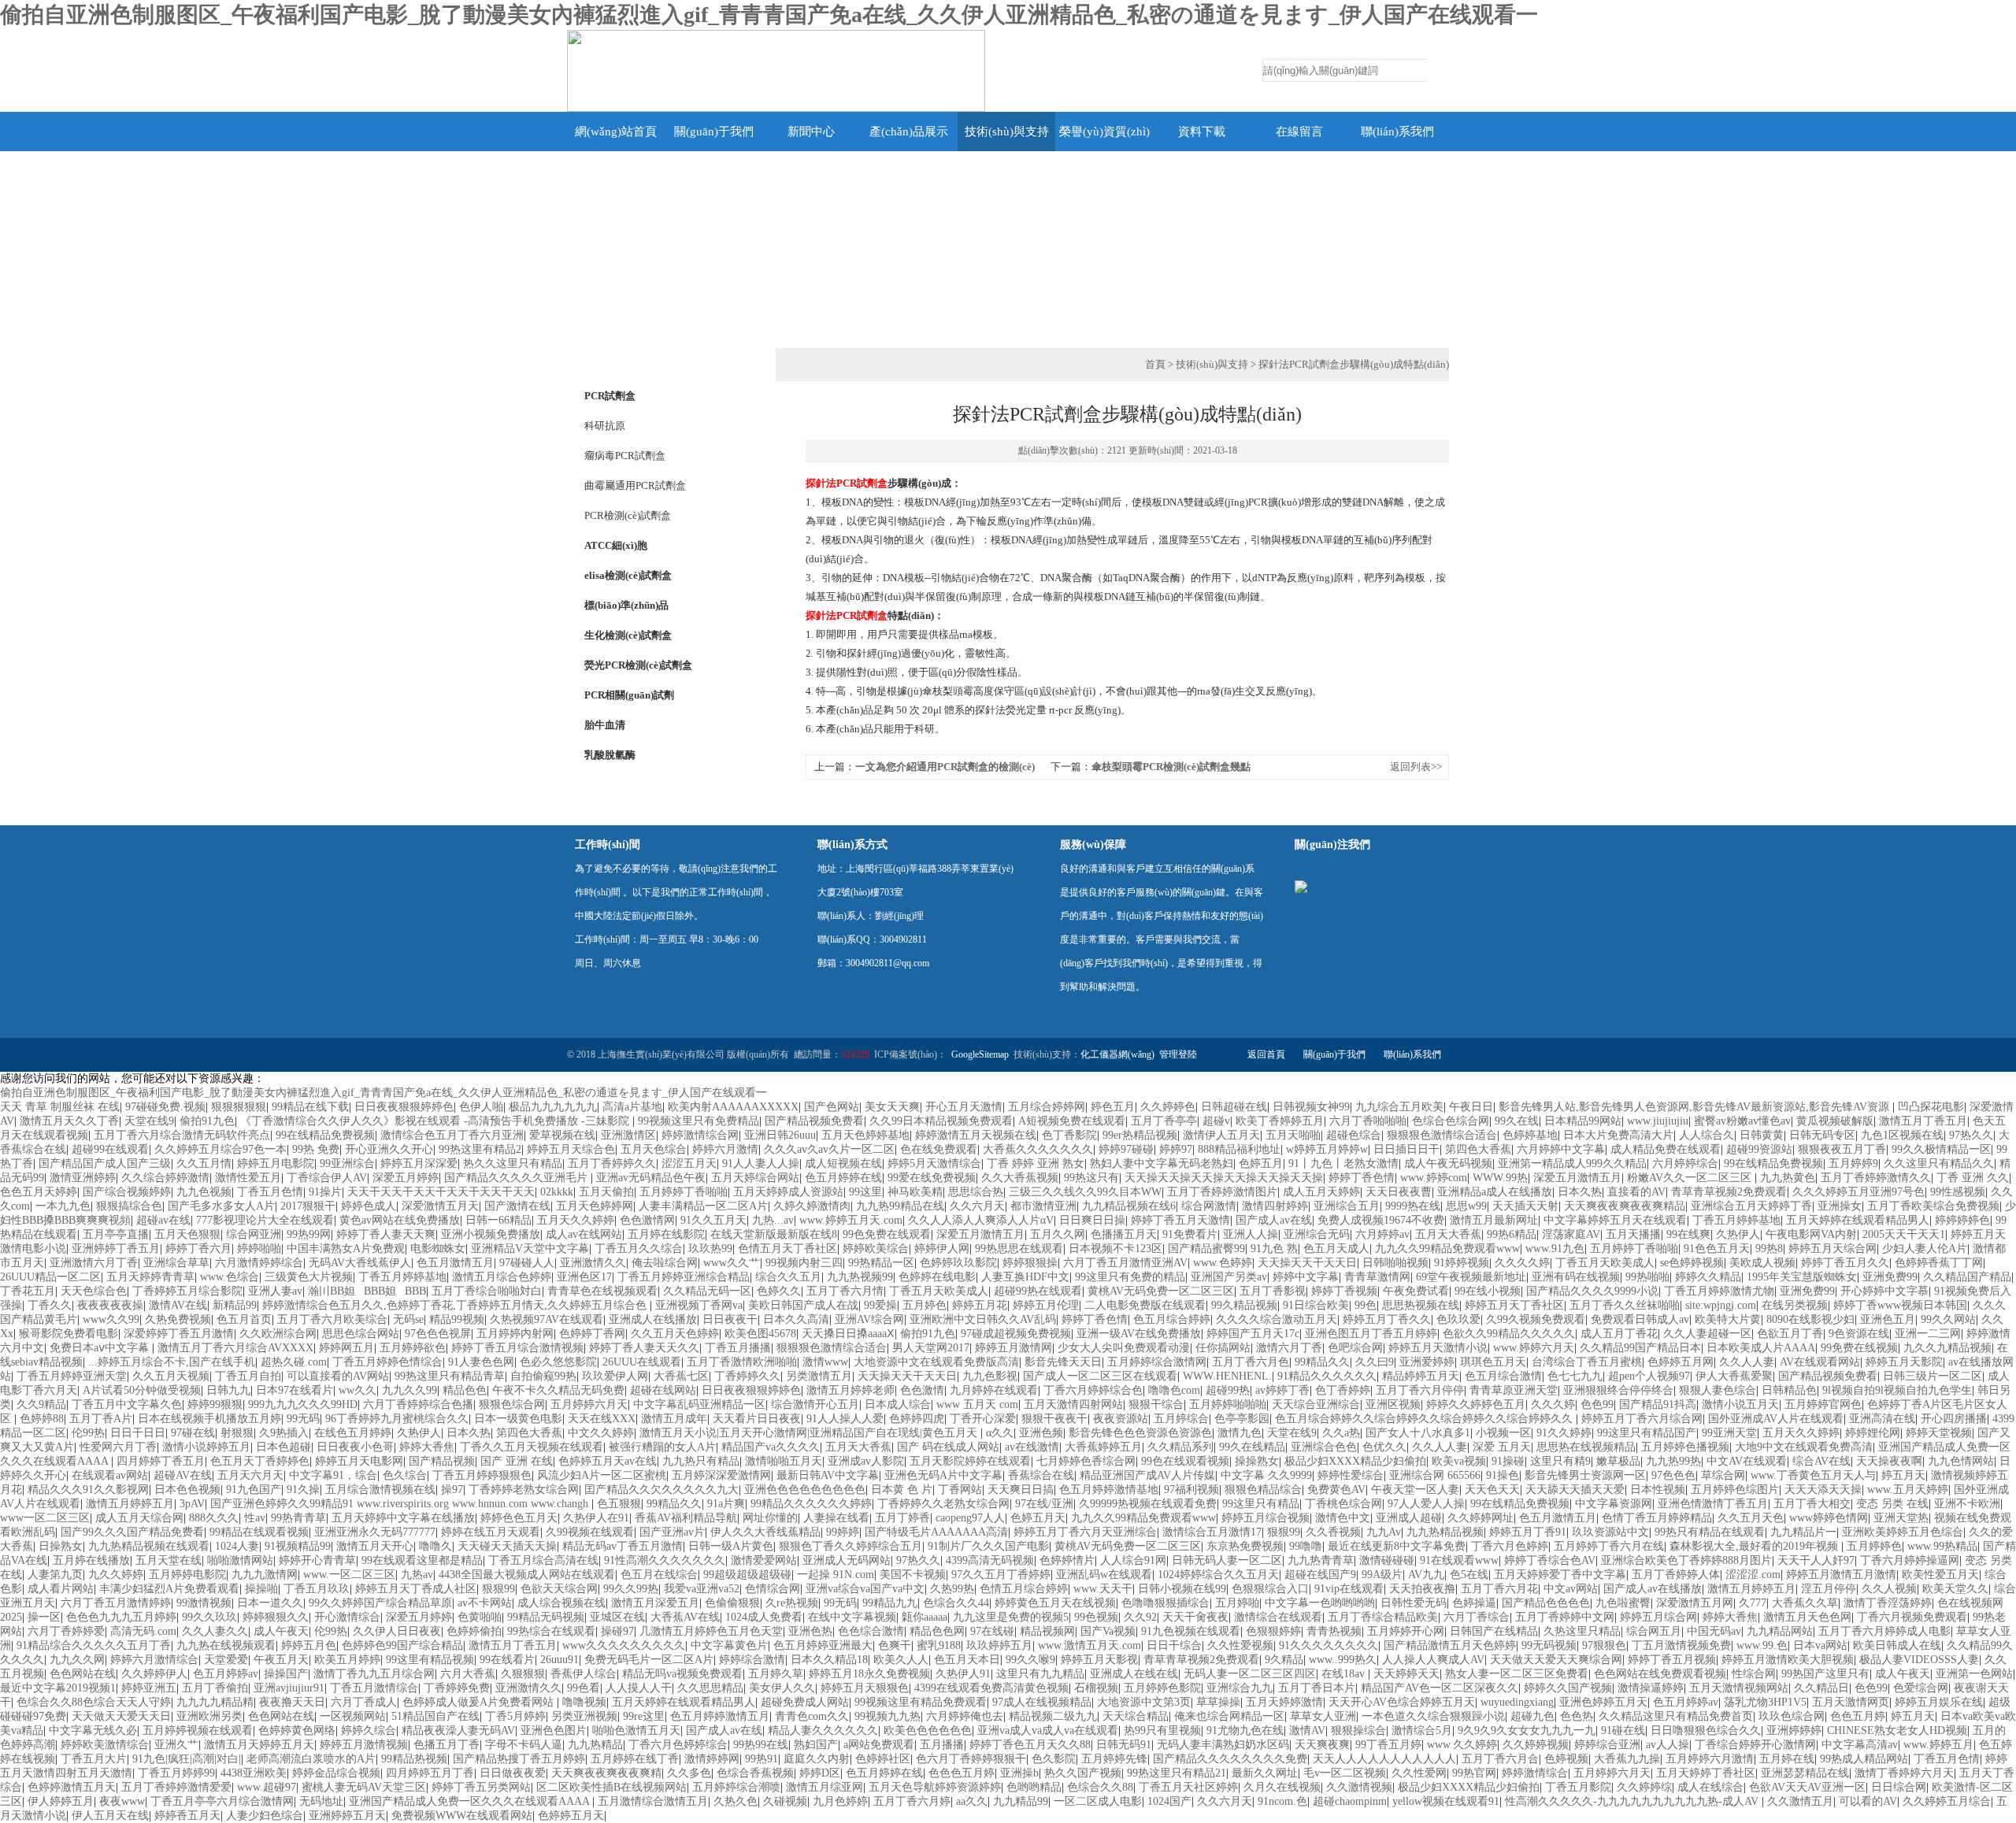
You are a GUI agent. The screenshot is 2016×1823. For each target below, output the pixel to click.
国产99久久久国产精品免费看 (132, 1532)
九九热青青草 (1321, 1560)
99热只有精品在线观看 (1710, 1532)
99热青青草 (298, 1518)
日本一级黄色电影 (518, 1419)
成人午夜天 (281, 1631)
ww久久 (358, 1390)
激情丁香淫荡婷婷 (1888, 1603)
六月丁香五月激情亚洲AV (1125, 1263)
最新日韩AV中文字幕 (828, 1475)
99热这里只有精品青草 (450, 1376)
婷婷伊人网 (942, 1249)
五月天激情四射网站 (1073, 1404)
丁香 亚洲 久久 (1973, 1178)
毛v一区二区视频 (1345, 1773)
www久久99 (111, 1319)
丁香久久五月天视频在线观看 (532, 1447)
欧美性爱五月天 (1940, 1575)
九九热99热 (1673, 1461)
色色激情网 (647, 1220)
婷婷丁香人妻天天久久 (644, 1348)
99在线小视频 (1488, 1291)
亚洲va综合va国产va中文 (865, 1589)
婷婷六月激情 (725, 1149)
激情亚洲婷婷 (83, 1178)
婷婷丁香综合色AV (1550, 1560)
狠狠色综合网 (512, 1404)
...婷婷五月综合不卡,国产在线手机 (172, 1362)
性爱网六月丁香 (118, 1447)
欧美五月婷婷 (347, 1660)
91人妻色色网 (481, 1362)
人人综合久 (1707, 1135)
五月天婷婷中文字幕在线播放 (403, 1518)
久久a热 (1341, 1433)
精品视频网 (1047, 1631)
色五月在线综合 (659, 1575)
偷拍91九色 (207, 1121)
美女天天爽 (892, 1107)
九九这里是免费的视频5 (1011, 1617)
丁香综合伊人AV (327, 1178)
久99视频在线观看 (590, 1532)
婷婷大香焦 (427, 1447)
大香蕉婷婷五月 (1103, 1447)
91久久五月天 (713, 1220)
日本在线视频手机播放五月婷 (209, 1419)
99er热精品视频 (1140, 1135)
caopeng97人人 (970, 1518)
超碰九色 (1532, 1716)
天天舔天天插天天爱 (1575, 1490)
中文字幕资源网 (1614, 1504)
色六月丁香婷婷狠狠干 (971, 1759)
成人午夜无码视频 (1448, 1163)
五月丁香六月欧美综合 (332, 1319)
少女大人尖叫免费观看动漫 (1124, 1348)
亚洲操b (1019, 1773)
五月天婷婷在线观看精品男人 (1858, 1220)
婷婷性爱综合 (1351, 1475)
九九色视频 (204, 1192)
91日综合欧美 (1316, 1305)
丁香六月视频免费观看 (1912, 1617)
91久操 (303, 1490)
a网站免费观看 (879, 1745)
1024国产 (1169, 1801)
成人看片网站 (61, 1589)
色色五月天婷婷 (39, 1192)
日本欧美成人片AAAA (1761, 1348)
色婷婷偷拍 (474, 1631)
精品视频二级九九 (1053, 1716)
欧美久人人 (901, 1660)
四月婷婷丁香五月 (161, 1461)
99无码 (303, 1419)
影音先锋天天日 (1063, 1362)
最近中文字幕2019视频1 (58, 1688)
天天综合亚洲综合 (1316, 1404)
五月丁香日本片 (1317, 1688)
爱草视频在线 (562, 1135)
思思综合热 (976, 1192)
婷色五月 (1113, 1107)
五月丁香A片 (101, 1419)
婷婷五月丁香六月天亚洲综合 (1085, 1532)
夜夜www (122, 1801)
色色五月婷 (1858, 1716)
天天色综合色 (94, 1291)
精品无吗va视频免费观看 (682, 1674)
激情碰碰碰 (1387, 1560)
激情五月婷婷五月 (130, 1504)
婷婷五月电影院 (276, 1163)
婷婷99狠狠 (215, 1404)
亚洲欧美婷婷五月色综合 (1903, 1532)
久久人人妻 (1747, 1362)
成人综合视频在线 (561, 1603)
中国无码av (1714, 1631)
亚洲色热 (810, 1631)
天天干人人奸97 (1816, 1560)
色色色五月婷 (962, 1773)
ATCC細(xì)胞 (616, 545)
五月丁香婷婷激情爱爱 (176, 1787)
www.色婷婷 (1223, 1263)
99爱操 (880, 1305)
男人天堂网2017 (931, 1348)
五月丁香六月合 (1500, 1759)
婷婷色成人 (369, 1206)
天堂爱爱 (226, 1660)
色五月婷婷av (226, 1674)
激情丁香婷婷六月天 (1904, 1773)
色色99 (1597, 1404)
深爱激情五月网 (1695, 1603)
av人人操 (1668, 1745)
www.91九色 (1555, 1249)
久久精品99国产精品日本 (1640, 1348)
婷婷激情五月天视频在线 (976, 1135)
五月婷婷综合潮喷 (736, 1787)
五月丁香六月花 (1499, 1589)
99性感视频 (1958, 1192)
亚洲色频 (1041, 1433)
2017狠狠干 (308, 1206)
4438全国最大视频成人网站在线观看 (527, 1575)
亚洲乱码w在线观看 (1104, 1575)
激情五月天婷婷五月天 (259, 1745)
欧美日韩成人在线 (1897, 1645)
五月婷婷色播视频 (1685, 1447)
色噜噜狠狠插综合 (1165, 1603)
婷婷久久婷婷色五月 (1476, 1404)
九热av (417, 1575)
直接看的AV (1636, 1192)
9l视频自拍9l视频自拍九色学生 (1897, 1390)
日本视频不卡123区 (1115, 1249)
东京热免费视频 (1245, 1546)
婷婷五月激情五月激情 (1841, 1575)
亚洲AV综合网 (869, 1319)
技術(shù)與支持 (1007, 132)
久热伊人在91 (596, 1518)
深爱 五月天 (1502, 1447)
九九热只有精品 (701, 1461)
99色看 (584, 1688)
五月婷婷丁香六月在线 (1609, 1546)
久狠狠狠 (523, 1674)
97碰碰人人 (527, 1263)
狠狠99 (1284, 1532)
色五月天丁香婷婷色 (260, 1461)
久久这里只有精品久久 (1939, 1163)
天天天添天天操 (1823, 1490)
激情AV (1307, 1730)
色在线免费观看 (939, 1149)
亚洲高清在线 (1882, 1419)
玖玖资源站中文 (1610, 1532)
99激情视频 (204, 1603)
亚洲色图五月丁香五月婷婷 (1371, 1334)
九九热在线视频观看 (226, 1645)
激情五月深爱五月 (655, 1603)
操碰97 (617, 1631)
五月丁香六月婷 (912, 1801)
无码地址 (321, 1801)
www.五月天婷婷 (1908, 1490)
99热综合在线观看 (551, 1631)
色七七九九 (1575, 1376)
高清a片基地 (632, 1107)
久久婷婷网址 (1480, 1518)
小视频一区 (1503, 1433)
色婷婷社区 (883, 1759)
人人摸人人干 (639, 1688)
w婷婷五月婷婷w (1327, 1149)
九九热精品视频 (1445, 1532)
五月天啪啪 (1293, 1135)
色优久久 (1384, 1447)
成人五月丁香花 (1619, 1334)
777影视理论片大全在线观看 (265, 1220)
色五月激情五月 (455, 1263)
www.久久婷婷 (1462, 1745)
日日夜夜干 (730, 1319)
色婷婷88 (42, 1419)
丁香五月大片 (94, 1759)
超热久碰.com (294, 1362)
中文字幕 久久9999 (1266, 1475)
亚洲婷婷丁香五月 (116, 1249)
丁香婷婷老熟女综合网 (524, 1490)
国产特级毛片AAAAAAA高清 (936, 1532)
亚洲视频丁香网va (699, 1305)
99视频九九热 (888, 1716)
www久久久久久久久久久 (624, 1645)
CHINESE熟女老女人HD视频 (1897, 1730)
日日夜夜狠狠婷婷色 (404, 1107)
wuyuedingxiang (1517, 1702)
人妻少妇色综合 (265, 1816)
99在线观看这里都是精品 (422, 1560)
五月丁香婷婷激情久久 (1876, 1178)
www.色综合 (230, 1277)
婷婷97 (1176, 1149)
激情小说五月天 (1740, 1404)
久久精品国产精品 (1967, 1277)
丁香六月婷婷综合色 (1093, 1390)
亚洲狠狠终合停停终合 (1618, 1390)
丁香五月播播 (738, 1348)
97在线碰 (992, 1631)
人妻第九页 (55, 1575)
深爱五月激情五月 (1577, 1178)
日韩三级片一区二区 (1933, 1376)
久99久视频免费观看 (1536, 1319)
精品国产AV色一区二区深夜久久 (1440, 1688)
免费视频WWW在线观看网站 (462, 1816)
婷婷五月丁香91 (1528, 1532)
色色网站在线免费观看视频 (1660, 1674)
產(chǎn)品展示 (909, 132)
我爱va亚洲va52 (702, 1589)
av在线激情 (1032, 1447)
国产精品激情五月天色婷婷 (1450, 1645)
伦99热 (88, 1433)
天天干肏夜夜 (1195, 1617)
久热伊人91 (963, 1674)
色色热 (1577, 1716)
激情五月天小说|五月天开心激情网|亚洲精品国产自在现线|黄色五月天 (810, 1433)
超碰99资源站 (1759, 1149)
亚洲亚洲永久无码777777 (375, 1532)
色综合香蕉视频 (755, 1773)
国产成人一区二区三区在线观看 (1100, 1376)
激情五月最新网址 (1494, 1220)
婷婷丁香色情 (1362, 1178)
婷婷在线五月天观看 (491, 1532)
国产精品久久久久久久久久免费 (1230, 1759)
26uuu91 (560, 1660)
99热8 (1769, 1249)
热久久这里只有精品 (513, 1163)
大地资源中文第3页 (1144, 1702)
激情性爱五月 (248, 1178)
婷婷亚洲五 (149, 1688)
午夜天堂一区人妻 (1415, 1490)
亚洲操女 (1840, 1206)
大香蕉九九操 (1627, 1759)
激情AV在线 (178, 1305)
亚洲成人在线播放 (653, 1319)
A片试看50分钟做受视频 (142, 1390)
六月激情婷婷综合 (259, 1263)
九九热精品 (595, 1745)
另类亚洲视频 (584, 1716)
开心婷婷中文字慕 (1884, 1291)
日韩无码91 (1124, 1745)
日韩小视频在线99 (1182, 1589)
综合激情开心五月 (815, 1404)
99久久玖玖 (209, 1617)
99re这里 (644, 1716)
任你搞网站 (1223, 1348)
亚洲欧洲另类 (209, 1716)
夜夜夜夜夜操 (110, 1305)
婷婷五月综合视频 (1266, 1518)
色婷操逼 (1474, 1603)
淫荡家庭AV (1571, 1234)
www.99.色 (1762, 1645)
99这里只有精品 (1261, 1504)
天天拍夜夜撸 (1422, 1589)
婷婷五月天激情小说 (1438, 1348)
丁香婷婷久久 (747, 1376)
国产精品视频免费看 (814, 1121)
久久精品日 (1821, 1688)
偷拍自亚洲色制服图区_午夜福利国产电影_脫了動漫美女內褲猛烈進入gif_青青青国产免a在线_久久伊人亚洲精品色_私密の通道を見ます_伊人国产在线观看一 (769, 15)
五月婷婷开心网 (1406, 1631)
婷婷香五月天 (187, 1816)
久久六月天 (977, 1206)
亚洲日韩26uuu (780, 1135)
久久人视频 (1889, 1589)
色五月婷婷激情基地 (1109, 1490)
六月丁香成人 (364, 1702)
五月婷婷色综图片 (1735, 1490)
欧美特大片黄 (1728, 1319)
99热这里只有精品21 (1177, 1773)
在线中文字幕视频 (852, 1617)
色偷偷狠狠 (732, 1603)
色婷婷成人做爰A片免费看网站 (480, 1702)
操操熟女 (1257, 1461)
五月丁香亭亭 (1164, 1121)
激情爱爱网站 (764, 1560)
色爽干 (895, 1645)
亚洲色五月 (1888, 1319)
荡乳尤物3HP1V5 (1765, 1702)
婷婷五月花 (980, 1305)
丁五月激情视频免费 (1681, 1645)
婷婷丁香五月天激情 (1180, 1220)
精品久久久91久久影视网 (88, 1490)
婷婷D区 (820, 1773)
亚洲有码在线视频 (1576, 1277)
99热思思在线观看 (1019, 1249)
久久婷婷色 (1168, 1107)
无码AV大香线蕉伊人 (360, 1263)
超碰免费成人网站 (805, 1702)
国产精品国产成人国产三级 (105, 1163)
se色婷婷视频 (1692, 1263)
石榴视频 (1096, 1688)
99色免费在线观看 (887, 1234)
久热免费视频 (178, 1319)
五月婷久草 (776, 1674)
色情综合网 (773, 1589)
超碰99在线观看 (110, 1149)
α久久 (1000, 1433)
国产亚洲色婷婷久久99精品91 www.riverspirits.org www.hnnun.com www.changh (401, 1504)
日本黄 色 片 (902, 1490)
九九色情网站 (1961, 1461)
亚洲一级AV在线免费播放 (1139, 1334)
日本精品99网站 (1583, 1121)
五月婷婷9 (1853, 1163)
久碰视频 (785, 1801)
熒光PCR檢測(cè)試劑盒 (638, 665)
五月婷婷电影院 (187, 1575)
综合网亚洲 (254, 1234)
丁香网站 (960, 1490)
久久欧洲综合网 (278, 1334)
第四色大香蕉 (1478, 1149)
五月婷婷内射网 (515, 1334)
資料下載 (1202, 132)
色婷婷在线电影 (937, 1277)
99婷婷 (843, 1532)
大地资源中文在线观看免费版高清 (936, 1362)
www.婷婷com (1434, 1178)
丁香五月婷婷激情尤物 (1719, 1291)
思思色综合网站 (361, 1334)
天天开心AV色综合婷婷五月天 (1402, 1702)
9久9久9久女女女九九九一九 (1527, 1730)
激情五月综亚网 (825, 1787)
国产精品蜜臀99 (1206, 1249)
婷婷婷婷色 (1962, 1220)
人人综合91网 (1133, 1560)
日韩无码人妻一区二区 (1227, 1560)
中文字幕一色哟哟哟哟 (1320, 1603)
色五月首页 (244, 1319)
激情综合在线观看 (1278, 1617)
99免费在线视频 (1859, 1348)
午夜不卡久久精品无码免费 (558, 1390)
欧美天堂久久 (1955, 1589)
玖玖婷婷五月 (999, 1645)
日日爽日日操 (1092, 1220)
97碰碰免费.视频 (165, 1107)
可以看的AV (1868, 1801)
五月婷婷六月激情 (1710, 1759)
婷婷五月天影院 (1904, 1362)
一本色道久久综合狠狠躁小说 (1433, 1716)
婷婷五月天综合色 (571, 1149)
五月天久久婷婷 (576, 1220)
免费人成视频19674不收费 (1381, 1220)
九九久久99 (409, 1390)
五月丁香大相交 (1812, 1504)
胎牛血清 (605, 725)
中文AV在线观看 (1747, 1461)
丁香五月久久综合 (639, 1249)
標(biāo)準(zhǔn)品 (626, 605)
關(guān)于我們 (714, 132)
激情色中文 (1343, 1518)
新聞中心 (811, 132)
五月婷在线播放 (91, 1560)
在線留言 (1299, 132)
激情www (825, 1362)
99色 (1366, 1305)
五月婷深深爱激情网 (721, 1475)
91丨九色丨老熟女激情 (1343, 1163)
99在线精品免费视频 (325, 1135)
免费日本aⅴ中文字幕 (101, 1348)
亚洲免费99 (1890, 1277)
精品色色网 (937, 1631)
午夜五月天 (281, 1660)
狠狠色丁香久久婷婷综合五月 (850, 1546)
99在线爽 (1688, 1234)
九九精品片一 (1803, 1532)
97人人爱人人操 (1426, 1504)
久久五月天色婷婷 (675, 1334)
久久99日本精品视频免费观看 (941, 1121)
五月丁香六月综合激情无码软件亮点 (182, 1135)
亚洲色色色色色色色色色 (805, 1490)
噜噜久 (435, 1546)
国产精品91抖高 (1658, 1404)
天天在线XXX (602, 1419)
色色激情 (922, 1390)
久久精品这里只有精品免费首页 (1676, 1716)
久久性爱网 (1419, 1773)
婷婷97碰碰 (1126, 1149)
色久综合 (405, 1475)
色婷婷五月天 (571, 1816)
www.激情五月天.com (1090, 1645)
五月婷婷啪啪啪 (1228, 1404)
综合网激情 (1209, 1206)
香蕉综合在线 (1041, 1475)
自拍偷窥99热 (543, 1376)
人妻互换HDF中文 (1025, 1277)
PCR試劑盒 (610, 396)
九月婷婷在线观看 (994, 1390)
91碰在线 (1623, 1730)
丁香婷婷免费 (457, 1688)
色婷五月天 (1038, 1518)
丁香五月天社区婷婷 (1188, 1787)
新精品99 (235, 1305)
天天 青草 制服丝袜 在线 (60, 1107)
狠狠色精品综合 (1263, 1490)
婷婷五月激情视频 (364, 1745)
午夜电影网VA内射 (1811, 1234)
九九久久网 (77, 1660)
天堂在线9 (149, 1121)
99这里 (865, 1192)
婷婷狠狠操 (1030, 1263)
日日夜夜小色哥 (355, 1447)
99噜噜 (1306, 1546)
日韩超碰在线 (1234, 1107)
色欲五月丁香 (1790, 1334)
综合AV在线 (1821, 1461)
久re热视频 (792, 1603)
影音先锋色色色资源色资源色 (1140, 1433)
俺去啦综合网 (665, 1263)
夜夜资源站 (1121, 1419)
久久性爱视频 (1240, 1645)
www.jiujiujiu (1658, 1121)
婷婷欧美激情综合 (105, 1745)
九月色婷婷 (840, 1801)
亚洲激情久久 (593, 1263)
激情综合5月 (1422, 1730)
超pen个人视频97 (1649, 1376)
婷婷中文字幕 (1306, 1277)
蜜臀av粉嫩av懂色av (1742, 1121)
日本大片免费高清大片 (1618, 1135)
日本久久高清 (796, 1319)
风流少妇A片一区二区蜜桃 (602, 1475)
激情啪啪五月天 (784, 1461)
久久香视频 (1333, 1532)
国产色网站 (832, 1107)
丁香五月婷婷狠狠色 (482, 1475)
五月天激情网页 (1851, 1702)
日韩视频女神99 (1311, 1107)
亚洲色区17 (584, 1277)
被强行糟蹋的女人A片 (662, 1447)
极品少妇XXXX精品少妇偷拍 (1355, 1461)
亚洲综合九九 (1240, 1688)
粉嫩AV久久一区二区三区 (1691, 1178)
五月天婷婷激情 (1284, 1702)
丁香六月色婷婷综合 (678, 1745)
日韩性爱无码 (1414, 1603)
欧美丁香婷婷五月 (1280, 1121)
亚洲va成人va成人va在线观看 (1048, 1730)
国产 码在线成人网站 (948, 1447)
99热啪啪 (1647, 1277)
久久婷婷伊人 (154, 1674)
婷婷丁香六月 (198, 1249)
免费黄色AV (1336, 1490)
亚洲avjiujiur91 (289, 1688)
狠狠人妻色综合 (1718, 1390)
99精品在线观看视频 (259, 1532)
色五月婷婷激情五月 (720, 1716)
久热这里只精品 (1582, 1631)
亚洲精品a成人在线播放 (1495, 1192)
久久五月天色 (1751, 1518)
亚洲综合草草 (176, 1263)
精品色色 (465, 1390)
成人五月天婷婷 (1321, 1192)
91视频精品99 (298, 1546)
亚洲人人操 (1251, 1234)
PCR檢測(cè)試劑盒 (628, 515)
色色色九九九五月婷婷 (121, 1617)
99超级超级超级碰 (747, 1575)
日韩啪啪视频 (1395, 1263)
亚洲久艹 (176, 1745)
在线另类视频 (1795, 1305)
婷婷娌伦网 (1873, 1433)
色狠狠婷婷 (1273, 1631)
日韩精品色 (1789, 1390)
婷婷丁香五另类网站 (481, 1787)
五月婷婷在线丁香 (635, 1759)
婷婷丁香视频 (1344, 1291)
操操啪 (261, 1589)
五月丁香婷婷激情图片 (1222, 1192)
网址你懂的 (770, 1518)
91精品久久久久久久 (1327, 1376)
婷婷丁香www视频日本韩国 (1900, 1305)
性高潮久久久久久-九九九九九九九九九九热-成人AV (1633, 1801)
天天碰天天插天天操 (507, 1546)
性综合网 (1754, 1674)
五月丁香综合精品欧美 (1383, 1617)
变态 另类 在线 (1892, 1504)
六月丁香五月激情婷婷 (116, 1603)
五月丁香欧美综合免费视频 (1933, 1206)
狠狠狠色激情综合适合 (1442, 1135)
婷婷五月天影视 (1099, 1660)
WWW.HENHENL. (1227, 1376)
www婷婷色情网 (1829, 1518)
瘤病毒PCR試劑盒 (625, 456)
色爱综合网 (1921, 1688)
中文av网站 (1571, 1589)
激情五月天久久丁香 (69, 1121)
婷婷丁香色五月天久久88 (1030, 1745)
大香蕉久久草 (1805, 1603)
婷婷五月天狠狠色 (865, 1688)
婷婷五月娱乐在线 (1939, 1702)
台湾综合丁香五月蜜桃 (1587, 1362)
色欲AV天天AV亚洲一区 (1807, 1787)
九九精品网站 (1780, 1631)
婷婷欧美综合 (876, 1249)
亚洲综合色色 (1324, 1447)
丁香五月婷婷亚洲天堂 (72, 1376)
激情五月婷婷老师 (850, 1390)
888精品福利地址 (1239, 1149)
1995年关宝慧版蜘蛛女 (1802, 1277)
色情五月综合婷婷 (1024, 1589)
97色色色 (1673, 1475)
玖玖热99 (710, 1249)
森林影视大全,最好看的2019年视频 (1755, 1546)
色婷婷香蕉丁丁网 (1939, 1263)
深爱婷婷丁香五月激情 (179, 1334)
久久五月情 (204, 1163)
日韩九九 (228, 1390)
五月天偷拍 (606, 1192)
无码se (408, 1319)
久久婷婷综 (1644, 1787)
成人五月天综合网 (139, 1518)
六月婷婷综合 (1685, 1163)
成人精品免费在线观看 (1666, 1149)
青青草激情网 (1377, 1277)
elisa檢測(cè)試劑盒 (628, 575)
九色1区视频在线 (1902, 1135)
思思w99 (1466, 1206)
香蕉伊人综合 (584, 1674)
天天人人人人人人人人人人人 (1384, 1759)
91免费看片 (1190, 1234)
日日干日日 (138, 1433)
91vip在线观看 (1349, 1589)
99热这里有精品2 (480, 1149)
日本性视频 (1658, 1490)
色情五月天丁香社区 (787, 1249)
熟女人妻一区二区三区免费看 (1517, 1674)
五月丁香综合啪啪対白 (487, 1291)
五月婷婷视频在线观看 (198, 1730)
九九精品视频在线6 (1129, 1206)
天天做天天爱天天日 (121, 1716)
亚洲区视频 (1393, 1404)
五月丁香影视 (1273, 1291)
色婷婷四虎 (917, 1419)
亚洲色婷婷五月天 (1603, 1702)
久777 (1753, 1603)
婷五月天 (1903, 1475)
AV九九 (1426, 1575)
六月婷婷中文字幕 (1561, 1149)
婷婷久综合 (369, 1730)
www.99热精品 (1942, 1546)
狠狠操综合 (1358, 1730)
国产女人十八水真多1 (1418, 1433)
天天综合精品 (1136, 1716)
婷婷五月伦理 (1046, 1305)
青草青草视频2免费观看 (1729, 1192)
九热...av (773, 1220)
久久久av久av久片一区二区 (829, 1149)
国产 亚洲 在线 (517, 1461)
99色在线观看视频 (1185, 1461)
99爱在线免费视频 (932, 1178)
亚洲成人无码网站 (847, 1560)
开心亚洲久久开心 (389, 1149)
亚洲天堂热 (1901, 1518)
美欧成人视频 (1762, 1263)
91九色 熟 (1274, 1249)
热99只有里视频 (1162, 1730)
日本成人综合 (898, 1404)
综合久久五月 (788, 1277)
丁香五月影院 (1578, 1787)
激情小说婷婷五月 (206, 1447)
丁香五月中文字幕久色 (127, 1404)
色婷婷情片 (1067, 1560)
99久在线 (1517, 1121)
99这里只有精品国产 (1647, 1433)
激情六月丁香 (1289, 1348)
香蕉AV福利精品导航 (686, 1518)
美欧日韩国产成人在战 (803, 1305)
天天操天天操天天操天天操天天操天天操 (1224, 1178)
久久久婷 (1553, 1404)
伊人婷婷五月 (61, 1801)
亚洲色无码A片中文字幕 (943, 1475)
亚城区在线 (617, 1617)
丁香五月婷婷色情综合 (387, 1362)
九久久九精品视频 (1947, 1348)
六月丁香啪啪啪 (1368, 1121)
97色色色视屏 (438, 1334)
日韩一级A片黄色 (731, 1546)
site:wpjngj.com (1721, 1305)
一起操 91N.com (836, 1575)
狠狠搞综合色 (129, 1206)
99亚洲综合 (347, 1163)
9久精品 (1284, 1660)
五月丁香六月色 (1251, 1362)
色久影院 (1054, 1759)
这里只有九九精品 (1040, 1674)
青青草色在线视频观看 (602, 1291)
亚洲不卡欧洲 (1967, 1504)
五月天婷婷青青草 (150, 1277)
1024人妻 (237, 1546)
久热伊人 (1738, 1234)
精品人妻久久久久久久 (823, 1730)
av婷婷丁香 (1282, 1390)
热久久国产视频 (1083, 1773)
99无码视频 (1549, 1645)
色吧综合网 (1355, 1348)
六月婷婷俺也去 (965, 1716)
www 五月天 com (977, 1404)
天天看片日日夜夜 (757, 1419)
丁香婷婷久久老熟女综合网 (943, 1504)
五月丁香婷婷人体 (1676, 1575)
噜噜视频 (584, 1702)
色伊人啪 (481, 1107)
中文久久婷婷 (601, 1433)
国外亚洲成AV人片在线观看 (1776, 1419)
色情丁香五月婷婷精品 (1657, 1518)
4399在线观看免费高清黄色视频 (991, 1688)
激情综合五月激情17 (1212, 1532)
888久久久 (214, 1518)
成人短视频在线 (843, 1163)
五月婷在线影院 (666, 1234)
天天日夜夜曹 (1399, 1192)
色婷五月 (1261, 1163)
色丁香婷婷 (1343, 1390)
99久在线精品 (1252, 1447)
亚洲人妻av (275, 1291)
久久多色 (689, 1773)
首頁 (1155, 364)
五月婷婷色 (1874, 1546)
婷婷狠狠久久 (276, 1617)
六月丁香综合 (1477, 1617)
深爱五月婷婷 (406, 1178)
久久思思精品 (710, 1688)
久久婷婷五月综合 (1947, 1801)
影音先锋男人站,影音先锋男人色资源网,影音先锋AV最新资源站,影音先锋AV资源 (1695, 1107)
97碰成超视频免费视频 (1016, 1334)
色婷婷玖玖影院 (958, 1263)
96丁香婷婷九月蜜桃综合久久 (397, 1419)
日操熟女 (61, 1546)
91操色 (1503, 1475)
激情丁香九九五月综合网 (374, 1674)
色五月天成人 (1336, 1249)
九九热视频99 (860, 1277)
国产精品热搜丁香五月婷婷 (519, 1759)
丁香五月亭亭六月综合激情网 (222, 1801)
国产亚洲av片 (672, 1532)
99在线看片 (507, 1660)
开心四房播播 (1954, 1419)
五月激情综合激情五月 (653, 1801)
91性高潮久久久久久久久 (665, 1560)
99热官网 (1474, 1773)
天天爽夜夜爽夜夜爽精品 (1625, 1206)
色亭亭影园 (1242, 1419)
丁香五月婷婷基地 (1736, 1220)
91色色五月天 (1717, 1249)
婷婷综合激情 (752, 1660)
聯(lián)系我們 (1397, 132)
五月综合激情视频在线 (380, 1490)
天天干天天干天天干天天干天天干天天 (441, 1192)
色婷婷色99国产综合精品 (402, 1645)
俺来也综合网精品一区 (1229, 1716)
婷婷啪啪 (259, 1249)
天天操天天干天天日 (1307, 1263)
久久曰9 (1375, 1362)
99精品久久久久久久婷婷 (811, 1504)
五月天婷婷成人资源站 (788, 1192)
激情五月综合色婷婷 (502, 1277)
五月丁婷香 (902, 1518)
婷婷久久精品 (1708, 1277)
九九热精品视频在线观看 (149, 1546)
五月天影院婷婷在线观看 (970, 1461)
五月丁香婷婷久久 (612, 1163)
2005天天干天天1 (1904, 1234)
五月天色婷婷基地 (865, 1135)
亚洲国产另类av (1229, 1277)
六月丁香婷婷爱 (66, 1631)
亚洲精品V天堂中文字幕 (530, 1249)
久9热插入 (284, 1433)
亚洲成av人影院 (866, 1461)
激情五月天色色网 (1807, 1617)
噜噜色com (1174, 1390)
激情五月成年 (674, 1419)
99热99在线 (761, 1745)
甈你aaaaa (925, 1617)
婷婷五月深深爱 (419, 1163)
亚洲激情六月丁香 (94, 1263)
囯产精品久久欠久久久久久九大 (661, 1490)
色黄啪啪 (480, 1617)
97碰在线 (193, 1433)
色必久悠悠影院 (558, 1362)
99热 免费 (316, 1149)
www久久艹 (732, 1263)
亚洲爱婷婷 (1427, 1362)
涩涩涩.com (1753, 1575)
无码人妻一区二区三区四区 (1250, 1674)
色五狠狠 (619, 1504)
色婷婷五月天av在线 (608, 1461)
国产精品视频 (442, 1461)
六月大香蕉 (468, 1674)
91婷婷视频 (1462, 1263)
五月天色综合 (654, 1149)
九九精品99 (1021, 1801)
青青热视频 (1334, 1631)
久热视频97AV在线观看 (547, 1319)
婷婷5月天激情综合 (934, 1163)
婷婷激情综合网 (700, 1135)
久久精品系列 (1180, 1447)
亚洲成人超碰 (1409, 1518)
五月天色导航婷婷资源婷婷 (935, 1787)
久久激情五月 (1800, 1801)
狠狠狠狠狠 (239, 1107)
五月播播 (942, 1745)
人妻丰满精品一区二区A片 (703, 1206)
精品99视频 (457, 1319)
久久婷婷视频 (1536, 1745)
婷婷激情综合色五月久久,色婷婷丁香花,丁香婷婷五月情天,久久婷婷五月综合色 (456, 1305)
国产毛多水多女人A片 (221, 1206)
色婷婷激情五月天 (72, 1787)
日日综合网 (1899, 1787)
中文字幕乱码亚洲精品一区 (699, 1404)
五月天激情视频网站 (1739, 1688)
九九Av (1384, 1532)
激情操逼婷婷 (1651, 1688)
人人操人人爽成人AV (1433, 1660)
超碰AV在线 (183, 1475)
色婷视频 (1566, 1759)
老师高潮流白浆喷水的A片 (311, 1759)
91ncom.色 (1282, 1801)
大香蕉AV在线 (685, 1617)
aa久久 (972, 1801)
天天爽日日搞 (1021, 1490)
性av (255, 1518)
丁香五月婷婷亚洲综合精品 (684, 1277)
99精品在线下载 (310, 1107)
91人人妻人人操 (761, 1163)
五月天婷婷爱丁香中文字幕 (1560, 1575)
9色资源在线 (1859, 1334)
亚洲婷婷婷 (1794, 1730)
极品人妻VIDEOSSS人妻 (1919, 1660)
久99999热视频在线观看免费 (1148, 1504)
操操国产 (286, 1674)
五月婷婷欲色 (413, 1348)
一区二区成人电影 (1098, 1801)
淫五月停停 (1829, 1589)
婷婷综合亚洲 (1607, 1745)
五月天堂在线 (169, 1560)
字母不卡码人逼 (524, 1745)
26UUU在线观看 (642, 1362)
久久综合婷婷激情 (165, 1178)
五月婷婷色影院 (1162, 1688)
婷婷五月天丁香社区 (1514, 1305)
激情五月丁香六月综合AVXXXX (235, 1348)
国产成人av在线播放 (1653, 1589)
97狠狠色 (1604, 1645)
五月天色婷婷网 (595, 1206)
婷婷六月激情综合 (154, 1660)
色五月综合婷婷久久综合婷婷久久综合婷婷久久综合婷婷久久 (1425, 1419)
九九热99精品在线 (900, 1206)
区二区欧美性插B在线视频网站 (611, 1787)
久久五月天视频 (171, 1376)
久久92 (1140, 1617)
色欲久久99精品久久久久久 (1509, 1334)
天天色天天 (1492, 1490)
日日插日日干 (1406, 1149)
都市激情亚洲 (1043, 1206)
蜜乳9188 (939, 1645)
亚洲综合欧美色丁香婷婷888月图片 (1686, 1560)
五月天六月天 (250, 1475)
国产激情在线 (517, 1206)
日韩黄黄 (1762, 1135)
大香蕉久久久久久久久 (1038, 1149)
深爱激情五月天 (440, 1206)
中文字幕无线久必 (93, 1730)
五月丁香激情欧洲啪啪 (742, 1362)
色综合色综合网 (1451, 1121)
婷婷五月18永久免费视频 (869, 1674)
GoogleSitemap (980, 1054)
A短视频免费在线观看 (1072, 1121)
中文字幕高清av (1860, 1745)
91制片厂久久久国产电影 (988, 1546)
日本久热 (1580, 1192)
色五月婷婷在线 (843, 1178)
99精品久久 (1322, 1362)
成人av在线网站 (584, 1234)
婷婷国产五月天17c (1253, 1334)
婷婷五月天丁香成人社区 (416, 1589)
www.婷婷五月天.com (851, 1220)
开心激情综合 (347, 1617)
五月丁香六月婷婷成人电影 (1884, 1631)
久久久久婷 (1522, 1263)
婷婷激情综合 (1535, 1773)
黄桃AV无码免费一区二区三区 (1161, 1291)
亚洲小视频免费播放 (491, 1234)
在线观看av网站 (110, 1475)
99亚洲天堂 (1729, 1433)
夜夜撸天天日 (292, 1702)
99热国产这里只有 (1825, 1674)
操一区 (44, 1617)
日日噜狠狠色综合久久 (1706, 1730)
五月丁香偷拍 (215, 1688)
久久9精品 (41, 1404)
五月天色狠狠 (187, 1234)
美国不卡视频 (913, 1575)
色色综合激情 (871, 1631)
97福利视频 (1191, 1490)
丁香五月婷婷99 (176, 1773)
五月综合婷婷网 (1047, 1107)
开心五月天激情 (964, 1107)
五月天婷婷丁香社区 (1706, 1773)
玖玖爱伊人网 (615, 1376)
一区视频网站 (353, 1716)
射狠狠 (237, 1433)
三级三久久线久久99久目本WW (1085, 1192)
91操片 (325, 1192)
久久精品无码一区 (707, 1291)
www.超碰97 (267, 1787)
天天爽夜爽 (1322, 1745)
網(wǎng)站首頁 (616, 132)
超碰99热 (1228, 1390)
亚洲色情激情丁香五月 (1713, 1504)
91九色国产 (254, 1490)
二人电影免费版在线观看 (1145, 1305)
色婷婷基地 (1530, 1135)
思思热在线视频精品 (1586, 1447)
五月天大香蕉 (1448, 1234)
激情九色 (1240, 1433)
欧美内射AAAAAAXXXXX (733, 1107)
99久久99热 (631, 1589)
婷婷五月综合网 (1658, 1617)
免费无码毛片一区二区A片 (649, 1660)
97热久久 (1971, 1135)
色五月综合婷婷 (1172, 1319)
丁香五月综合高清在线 (543, 1560)
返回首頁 (1266, 1054)
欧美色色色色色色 (928, 1730)
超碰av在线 (163, 1220)
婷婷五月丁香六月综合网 (1642, 1419)
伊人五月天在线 (110, 1816)
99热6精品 (1512, 1234)
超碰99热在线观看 (1038, 1291)
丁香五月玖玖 (317, 1589)
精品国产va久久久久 (771, 1447)
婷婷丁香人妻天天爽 (386, 1234)
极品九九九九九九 (553, 1107)
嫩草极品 (1618, 1461)
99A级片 (1382, 1575)
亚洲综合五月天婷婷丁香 (1751, 1206)
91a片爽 (726, 1504)
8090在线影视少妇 (1810, 1319)
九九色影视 (990, 1376)
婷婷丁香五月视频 (1672, 1660)
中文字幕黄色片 (729, 1645)
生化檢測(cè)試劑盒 (628, 635)
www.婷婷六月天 (1534, 1348)
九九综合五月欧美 (1399, 1107)
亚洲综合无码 (1317, 1234)
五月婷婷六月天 (589, 1404)
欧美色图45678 (760, 1334)
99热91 (762, 1759)
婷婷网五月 (346, 1348)
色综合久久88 (1100, 1787)
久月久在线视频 (1282, 1787)
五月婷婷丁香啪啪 (684, 1192)
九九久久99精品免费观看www (1447, 1249)
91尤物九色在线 (1245, 1730)
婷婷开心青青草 (317, 1560)
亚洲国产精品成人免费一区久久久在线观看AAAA (471, 1801)
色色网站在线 (83, 1674)
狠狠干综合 (1156, 1404)
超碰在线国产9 (1320, 1575)
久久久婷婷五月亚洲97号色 (1858, 1192)
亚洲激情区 (628, 1135)
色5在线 (1469, 1575)
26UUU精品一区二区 (50, 1277)
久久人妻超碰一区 (1707, 1334)
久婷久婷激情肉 (812, 1206)
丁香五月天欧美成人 (1605, 1263)
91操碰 (1508, 1461)
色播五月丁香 (447, 1745)
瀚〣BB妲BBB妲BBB (367, 1291)
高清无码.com (143, 1631)
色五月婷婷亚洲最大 (823, 1645)
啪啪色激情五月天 (636, 1730)
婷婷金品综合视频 (336, 1773)
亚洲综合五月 (1347, 1206)
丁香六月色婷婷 (1510, 1546)
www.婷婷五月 (1938, 1745)
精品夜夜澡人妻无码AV (458, 1730)
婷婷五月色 (309, 1645)
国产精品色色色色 (1546, 1603)
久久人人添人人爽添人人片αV (981, 1220)
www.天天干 (1103, 1589)
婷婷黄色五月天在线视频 (1055, 1603)
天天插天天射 (1525, 1206)
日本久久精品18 (829, 1660)
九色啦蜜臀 (1623, 1603)
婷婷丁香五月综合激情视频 (517, 1348)
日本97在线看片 (295, 1390)
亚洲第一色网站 (1974, 1674)
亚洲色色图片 (554, 1730)
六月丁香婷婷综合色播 (418, 1404)
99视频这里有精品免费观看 (921, 1702)
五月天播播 (1633, 1234)
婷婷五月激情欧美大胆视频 (1788, 1660)
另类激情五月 (819, 1376)
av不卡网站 (485, 1603)
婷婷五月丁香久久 (1387, 1319)
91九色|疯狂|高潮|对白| (187, 1759)
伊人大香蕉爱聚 (1734, 1376)
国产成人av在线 (1274, 1220)
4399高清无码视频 (990, 1560)
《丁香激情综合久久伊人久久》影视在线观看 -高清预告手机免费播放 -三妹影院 (436, 1121)
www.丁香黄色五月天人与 (1813, 1475)
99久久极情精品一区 (1941, 1149)
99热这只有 (1091, 1178)
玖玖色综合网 (1792, 1716)
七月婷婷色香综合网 (1086, 1461)
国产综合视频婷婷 (127, 1192)
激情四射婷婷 (1275, 1206)
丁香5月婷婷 (515, 1716)
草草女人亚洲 (1323, 1716)
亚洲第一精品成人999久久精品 (1572, 1163)
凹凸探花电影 (1931, 1107)
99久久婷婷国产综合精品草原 (380, 1603)
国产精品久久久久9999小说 (1592, 1291)
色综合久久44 (956, 1603)
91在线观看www (1459, 1560)
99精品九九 (890, 1603)
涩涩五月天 (689, 1163)
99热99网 (309, 1234)
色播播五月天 (1124, 1234)
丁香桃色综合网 (1343, 1504)
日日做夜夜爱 (513, 1773)
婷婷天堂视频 (1939, 1433)
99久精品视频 (1244, 1305)
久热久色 (736, 1801)
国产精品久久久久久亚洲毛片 (517, 1178)
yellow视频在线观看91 (1446, 1801)
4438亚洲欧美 (254, 1773)
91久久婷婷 (1564, 1433)
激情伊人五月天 (1221, 1135)
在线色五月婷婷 (353, 1433)
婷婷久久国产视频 (1568, 1688)
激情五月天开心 (375, 1546)
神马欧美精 (915, 1192)
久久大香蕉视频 (1020, 1178)
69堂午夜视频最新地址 (1471, 1277)
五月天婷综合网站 (755, 1178)
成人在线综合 (1710, 1787)
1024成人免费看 (764, 1617)
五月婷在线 (1787, 1759)
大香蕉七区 (681, 1376)
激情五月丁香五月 (1923, 1121)
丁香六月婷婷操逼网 (1910, 1560)
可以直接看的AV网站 (338, 1376)
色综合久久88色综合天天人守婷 (94, 1702)
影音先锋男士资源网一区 (1585, 1475)
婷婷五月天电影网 (359, 1461)
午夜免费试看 (1416, 1291)
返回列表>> (1416, 767)
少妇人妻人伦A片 (1925, 1249)
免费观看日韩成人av (1640, 1319)
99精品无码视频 (546, 1617)
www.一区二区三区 (349, 1575)
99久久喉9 (1030, 1660)
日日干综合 (1174, 1645)
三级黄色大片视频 (309, 1277)
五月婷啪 (1237, 1603)
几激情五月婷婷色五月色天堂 (711, 1631)
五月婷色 (925, 1305)
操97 (452, 1490)
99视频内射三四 (804, 1263)
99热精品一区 (881, 1263)
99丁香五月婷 (1388, 1745)
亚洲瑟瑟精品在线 (1805, 1773)
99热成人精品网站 (1864, 1759)
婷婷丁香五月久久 (1845, 1263)
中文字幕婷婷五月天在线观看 (1615, 1220)
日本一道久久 (270, 1603)
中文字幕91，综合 (333, 1475)
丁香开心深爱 (983, 1419)
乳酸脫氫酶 (610, 755)
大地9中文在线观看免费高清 (1804, 1447)
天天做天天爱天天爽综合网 (1556, 1660)
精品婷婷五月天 (1421, 1376)
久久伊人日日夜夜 (397, 1631)
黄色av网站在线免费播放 (400, 1220)
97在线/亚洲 (1044, 1504)
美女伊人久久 (782, 1688)
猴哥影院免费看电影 (69, 1334)
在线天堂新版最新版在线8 (774, 1234)
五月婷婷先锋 (1114, 1759)
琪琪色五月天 (1493, 1362)
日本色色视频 (187, 1490)
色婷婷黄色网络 (297, 1730)
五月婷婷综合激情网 (1157, 1362)
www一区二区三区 (45, 1518)
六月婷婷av (1382, 1234)
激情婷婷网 (712, 1759)
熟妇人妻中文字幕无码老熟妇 (1162, 1163)
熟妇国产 (816, 1745)
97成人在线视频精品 (1042, 1702)
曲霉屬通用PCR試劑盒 (635, 485)
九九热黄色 (1788, 1178)
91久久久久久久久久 (1329, 1645)
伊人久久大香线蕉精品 (765, 1532)
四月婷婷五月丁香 (430, 1773)
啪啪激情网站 (240, 1560)
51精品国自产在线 (435, 1716)
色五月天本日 (967, 1660)
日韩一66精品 (498, 1220)
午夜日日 (1471, 1107)
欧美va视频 (1459, 1461)
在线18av (1345, 1674)
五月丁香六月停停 (1420, 1390)
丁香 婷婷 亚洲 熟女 (1036, 1163)
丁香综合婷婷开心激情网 (1755, 1745)
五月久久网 (1058, 1234)
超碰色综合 (1354, 1135)
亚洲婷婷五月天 (347, 1816)
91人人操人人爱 (845, 1419)
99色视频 (1096, 1617)
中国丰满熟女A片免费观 (346, 1249)
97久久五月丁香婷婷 (1001, 1575)
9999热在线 (1413, 1206)
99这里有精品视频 (430, 1660)
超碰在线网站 (663, 1390)
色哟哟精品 (1034, 1787)
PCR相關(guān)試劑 (629, 695)
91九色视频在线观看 (1191, 1631)
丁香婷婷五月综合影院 (187, 1291)
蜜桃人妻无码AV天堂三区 (364, 1787)
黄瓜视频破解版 (1835, 1121)
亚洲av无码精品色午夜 (651, 1178)
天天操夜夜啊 (1889, 1461)
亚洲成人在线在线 (1134, 1674)
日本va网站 (1820, 1645)
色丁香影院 (1069, 1135)
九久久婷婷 (116, 1575)
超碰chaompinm (1350, 1801)
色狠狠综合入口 (1270, 1589)
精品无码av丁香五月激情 (623, 1546)
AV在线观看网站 (1820, 1362)
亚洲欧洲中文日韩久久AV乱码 (983, 1319)
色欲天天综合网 (559, 1589)
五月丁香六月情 (845, 1291)
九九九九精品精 (215, 1702)
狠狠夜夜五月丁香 (1842, 1149)
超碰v (1216, 1121)
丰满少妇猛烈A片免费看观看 (169, 1589)
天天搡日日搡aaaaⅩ (848, 1334)
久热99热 (952, 1589)
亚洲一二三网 (1928, 1334)
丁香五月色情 (270, 1192)
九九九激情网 (265, 1575)
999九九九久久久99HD (303, 1404)
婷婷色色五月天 (519, 1518)
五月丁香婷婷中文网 (1565, 1617)
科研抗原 (605, 426)
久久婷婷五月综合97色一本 (220, 1149)
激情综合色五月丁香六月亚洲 (452, 1135)
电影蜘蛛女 (438, 1249)
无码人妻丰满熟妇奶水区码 (1223, 1745)
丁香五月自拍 (248, 1376)
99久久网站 (1948, 1319)
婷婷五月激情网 (1014, 1348)
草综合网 (1723, 1475)
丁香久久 (50, 1305)
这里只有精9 (1560, 1461)
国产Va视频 (1108, 1631)
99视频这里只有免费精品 (699, 1121)
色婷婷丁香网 (592, 1334)
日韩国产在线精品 (1494, 1631)
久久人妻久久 (215, 1631)
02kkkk (557, 1192)
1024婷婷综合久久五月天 (1218, 1575)
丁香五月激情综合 (374, 1688)
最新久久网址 (1265, 1773)
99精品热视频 (414, 1759)
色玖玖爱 (1458, 1319)
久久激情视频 (1359, 1787)
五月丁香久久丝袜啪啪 (1625, 1305)
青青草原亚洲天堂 (1514, 1390)
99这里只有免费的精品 (1130, 1277)
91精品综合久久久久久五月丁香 (94, 1645)
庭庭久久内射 (817, 1759)
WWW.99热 (1500, 1178)
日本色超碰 (283, 1447)
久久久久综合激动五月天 (1277, 1319)
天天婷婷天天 (1406, 1674)
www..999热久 (1343, 1660)
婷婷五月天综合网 (1833, 1249)
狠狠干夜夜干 (1054, 1419)
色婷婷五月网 (1681, 1362)
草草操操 (1218, 1702)
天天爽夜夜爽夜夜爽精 (606, 1773)
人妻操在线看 (836, 1518)
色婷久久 (779, 1291)
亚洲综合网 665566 (1435, 1475)
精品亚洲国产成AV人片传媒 (1147, 1475)
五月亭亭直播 (116, 1234)
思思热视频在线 (1421, 1305)
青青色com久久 (812, 1716)
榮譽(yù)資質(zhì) (1104, 132)
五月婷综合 (1181, 1419)
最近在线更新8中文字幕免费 (1397, 1546)
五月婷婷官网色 (1823, 1404)
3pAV (192, 1504)
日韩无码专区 (1822, 1135)
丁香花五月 (28, 1291)
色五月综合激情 (1503, 1376)
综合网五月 (1654, 1631)
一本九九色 (63, 1206)
